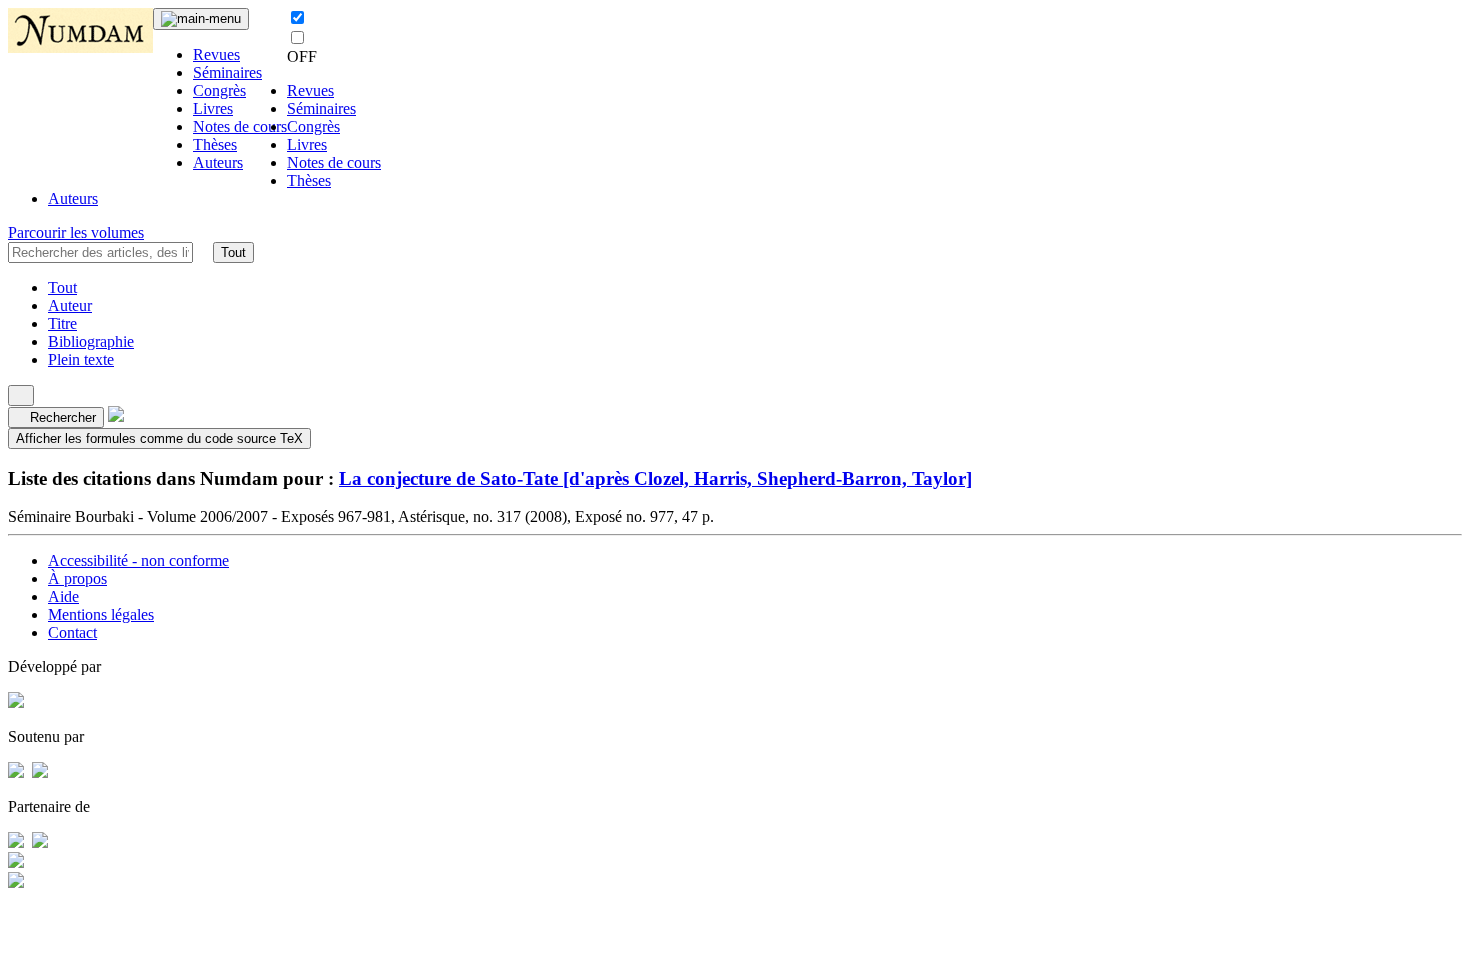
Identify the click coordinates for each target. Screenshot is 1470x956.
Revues (216, 54)
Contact (72, 632)
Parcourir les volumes (76, 232)
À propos (77, 578)
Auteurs (218, 162)
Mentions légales (101, 614)
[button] (203, 252)
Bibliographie (91, 341)
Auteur (70, 305)
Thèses (215, 144)
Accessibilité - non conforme (138, 560)
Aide (63, 596)
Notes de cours (240, 126)
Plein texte (81, 359)
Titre (62, 323)
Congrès (219, 90)
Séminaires (227, 72)
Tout (233, 252)
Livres (213, 108)
